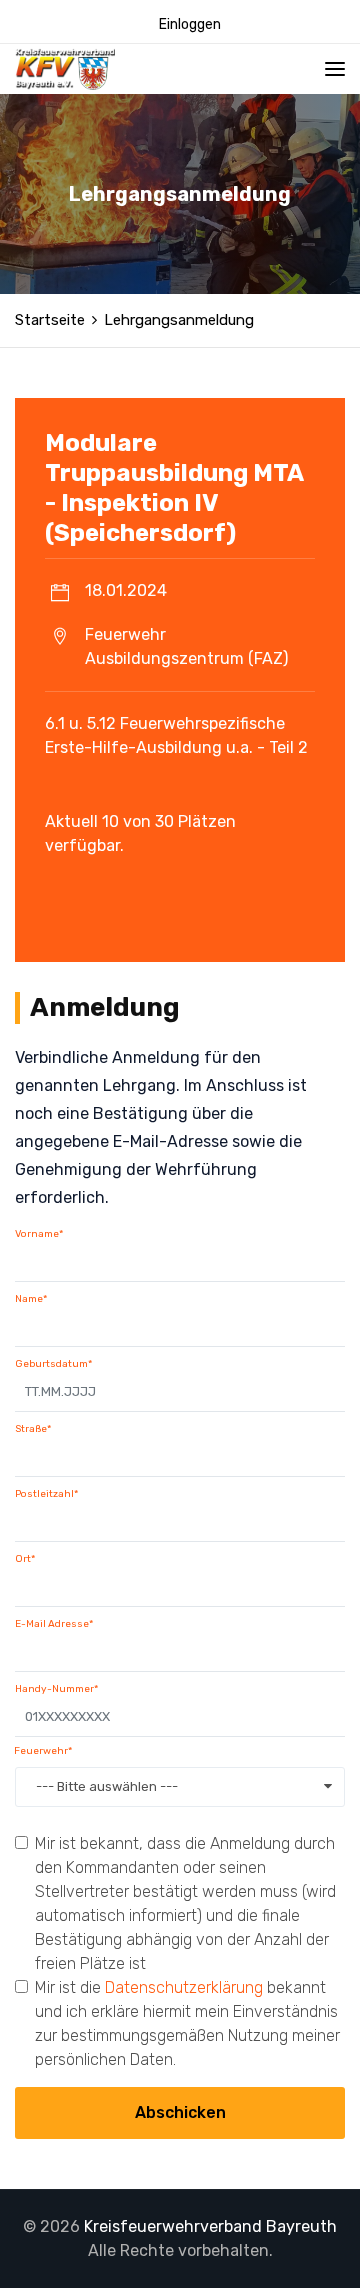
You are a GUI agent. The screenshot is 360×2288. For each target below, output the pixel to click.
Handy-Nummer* (56, 1689)
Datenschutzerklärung (184, 1987)
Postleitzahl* (46, 1494)
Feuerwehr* (43, 1751)
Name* (31, 1299)
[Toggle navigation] (335, 69)
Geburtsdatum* (53, 1364)
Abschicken (180, 2112)
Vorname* (39, 1234)
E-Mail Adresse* (54, 1624)
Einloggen (190, 24)
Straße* (33, 1429)
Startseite (50, 320)
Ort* (25, 1559)
